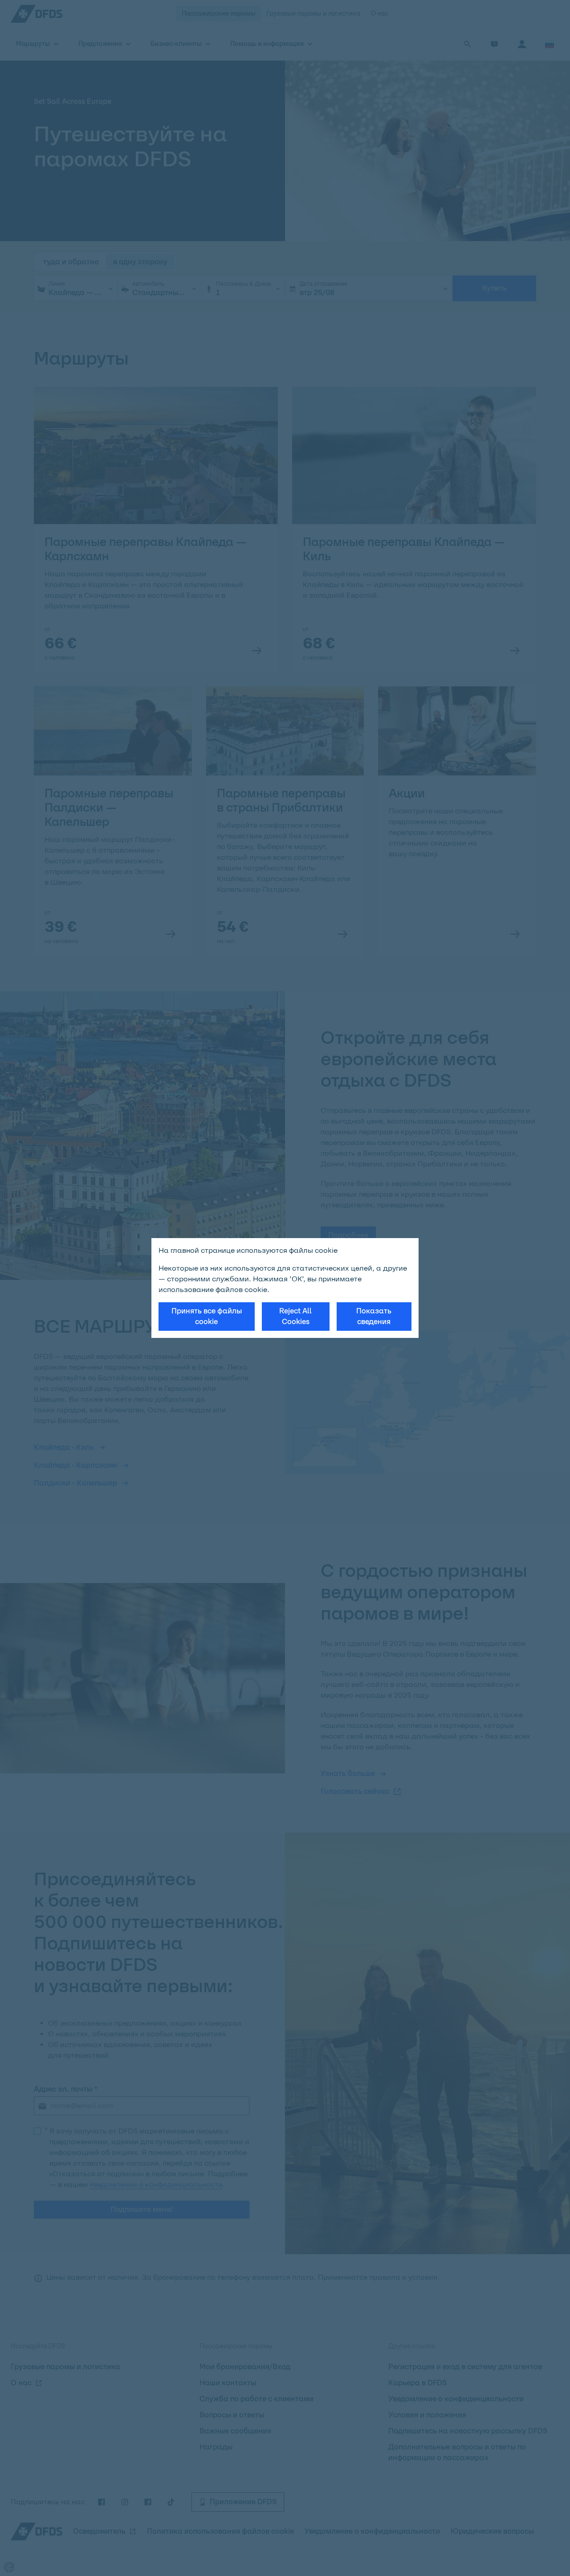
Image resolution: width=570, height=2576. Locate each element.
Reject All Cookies (295, 1316)
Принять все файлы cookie (207, 1316)
